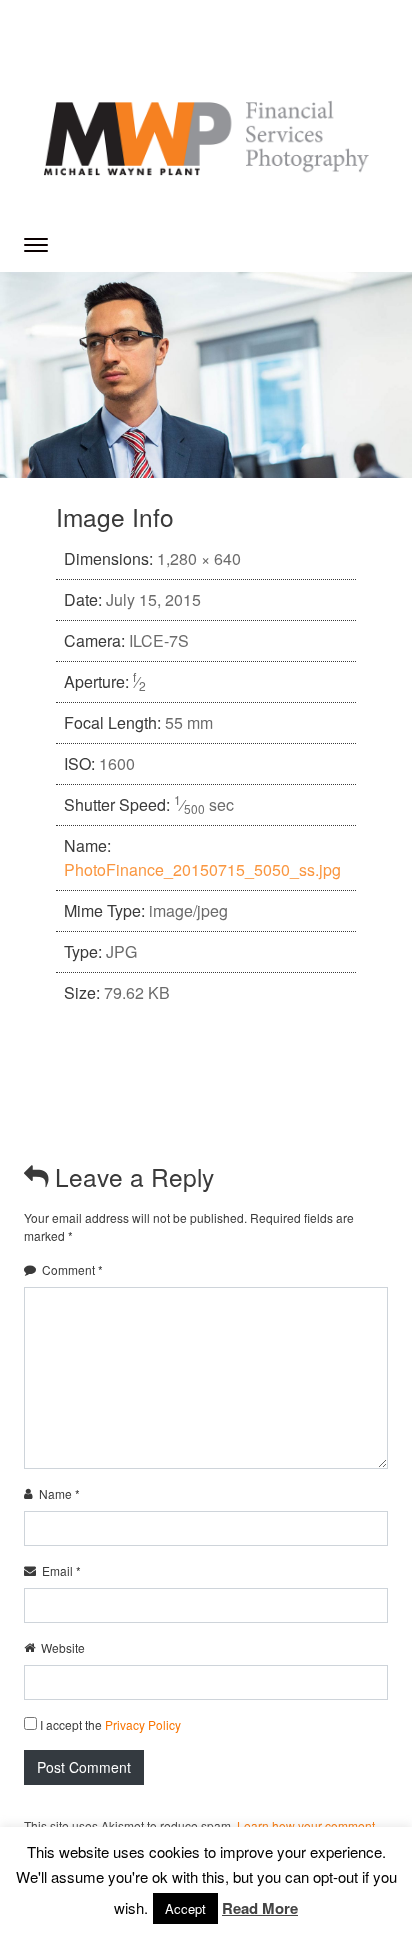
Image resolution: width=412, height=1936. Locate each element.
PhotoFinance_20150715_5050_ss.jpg (202, 869)
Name (59, 1493)
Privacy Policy (143, 1724)
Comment (72, 1269)
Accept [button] (185, 1908)
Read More (260, 1908)
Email (61, 1570)
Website (63, 1647)
